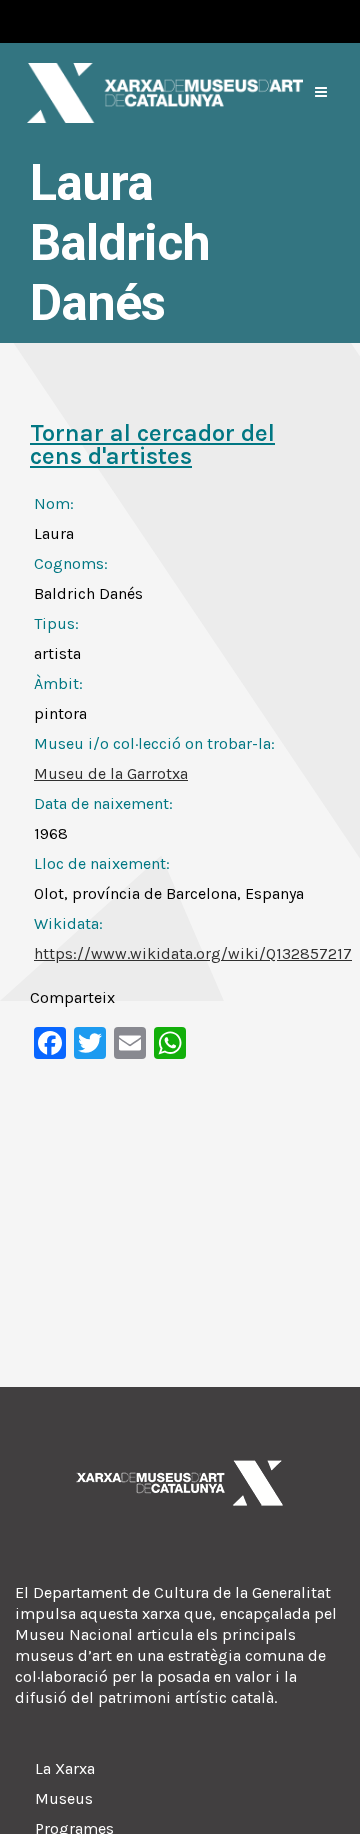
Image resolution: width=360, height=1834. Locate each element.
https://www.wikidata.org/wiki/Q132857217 (193, 953)
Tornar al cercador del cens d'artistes (152, 444)
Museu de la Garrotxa (111, 773)
